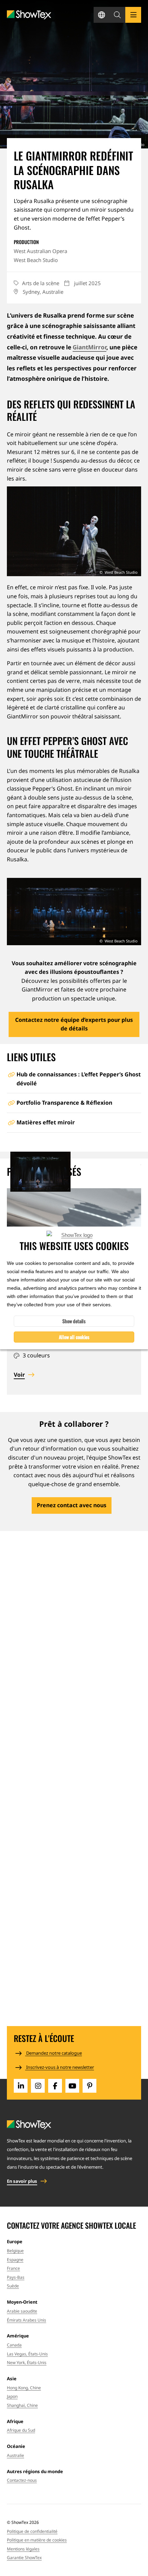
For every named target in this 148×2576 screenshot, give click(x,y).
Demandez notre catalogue (54, 2053)
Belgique (15, 2251)
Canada (14, 2345)
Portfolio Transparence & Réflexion (64, 1103)
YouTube (72, 2086)
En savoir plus (22, 2181)
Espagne (15, 2260)
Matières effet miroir (46, 1122)
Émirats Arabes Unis (27, 2320)
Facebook (55, 2086)
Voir (19, 1375)
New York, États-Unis (27, 2362)
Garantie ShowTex (24, 2558)
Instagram (38, 2086)
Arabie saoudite (22, 2311)
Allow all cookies (74, 1337)
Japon (12, 2396)
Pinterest (89, 2086)
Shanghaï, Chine (22, 2405)
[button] (117, 15)
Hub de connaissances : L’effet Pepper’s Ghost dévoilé (79, 1079)
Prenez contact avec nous (72, 1505)
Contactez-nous (22, 2480)
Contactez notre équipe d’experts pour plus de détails (74, 1024)
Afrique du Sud (21, 2430)
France (13, 2268)
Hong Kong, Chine (24, 2388)
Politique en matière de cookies (37, 2540)
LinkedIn (21, 2086)
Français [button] (102, 15)
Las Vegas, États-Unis (27, 2354)
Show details (74, 1321)
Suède (13, 2286)
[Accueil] (29, 15)
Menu (133, 15)
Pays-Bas (16, 2277)
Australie (15, 2455)
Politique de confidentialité (32, 2531)
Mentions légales (23, 2549)
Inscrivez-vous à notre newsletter (60, 2067)
